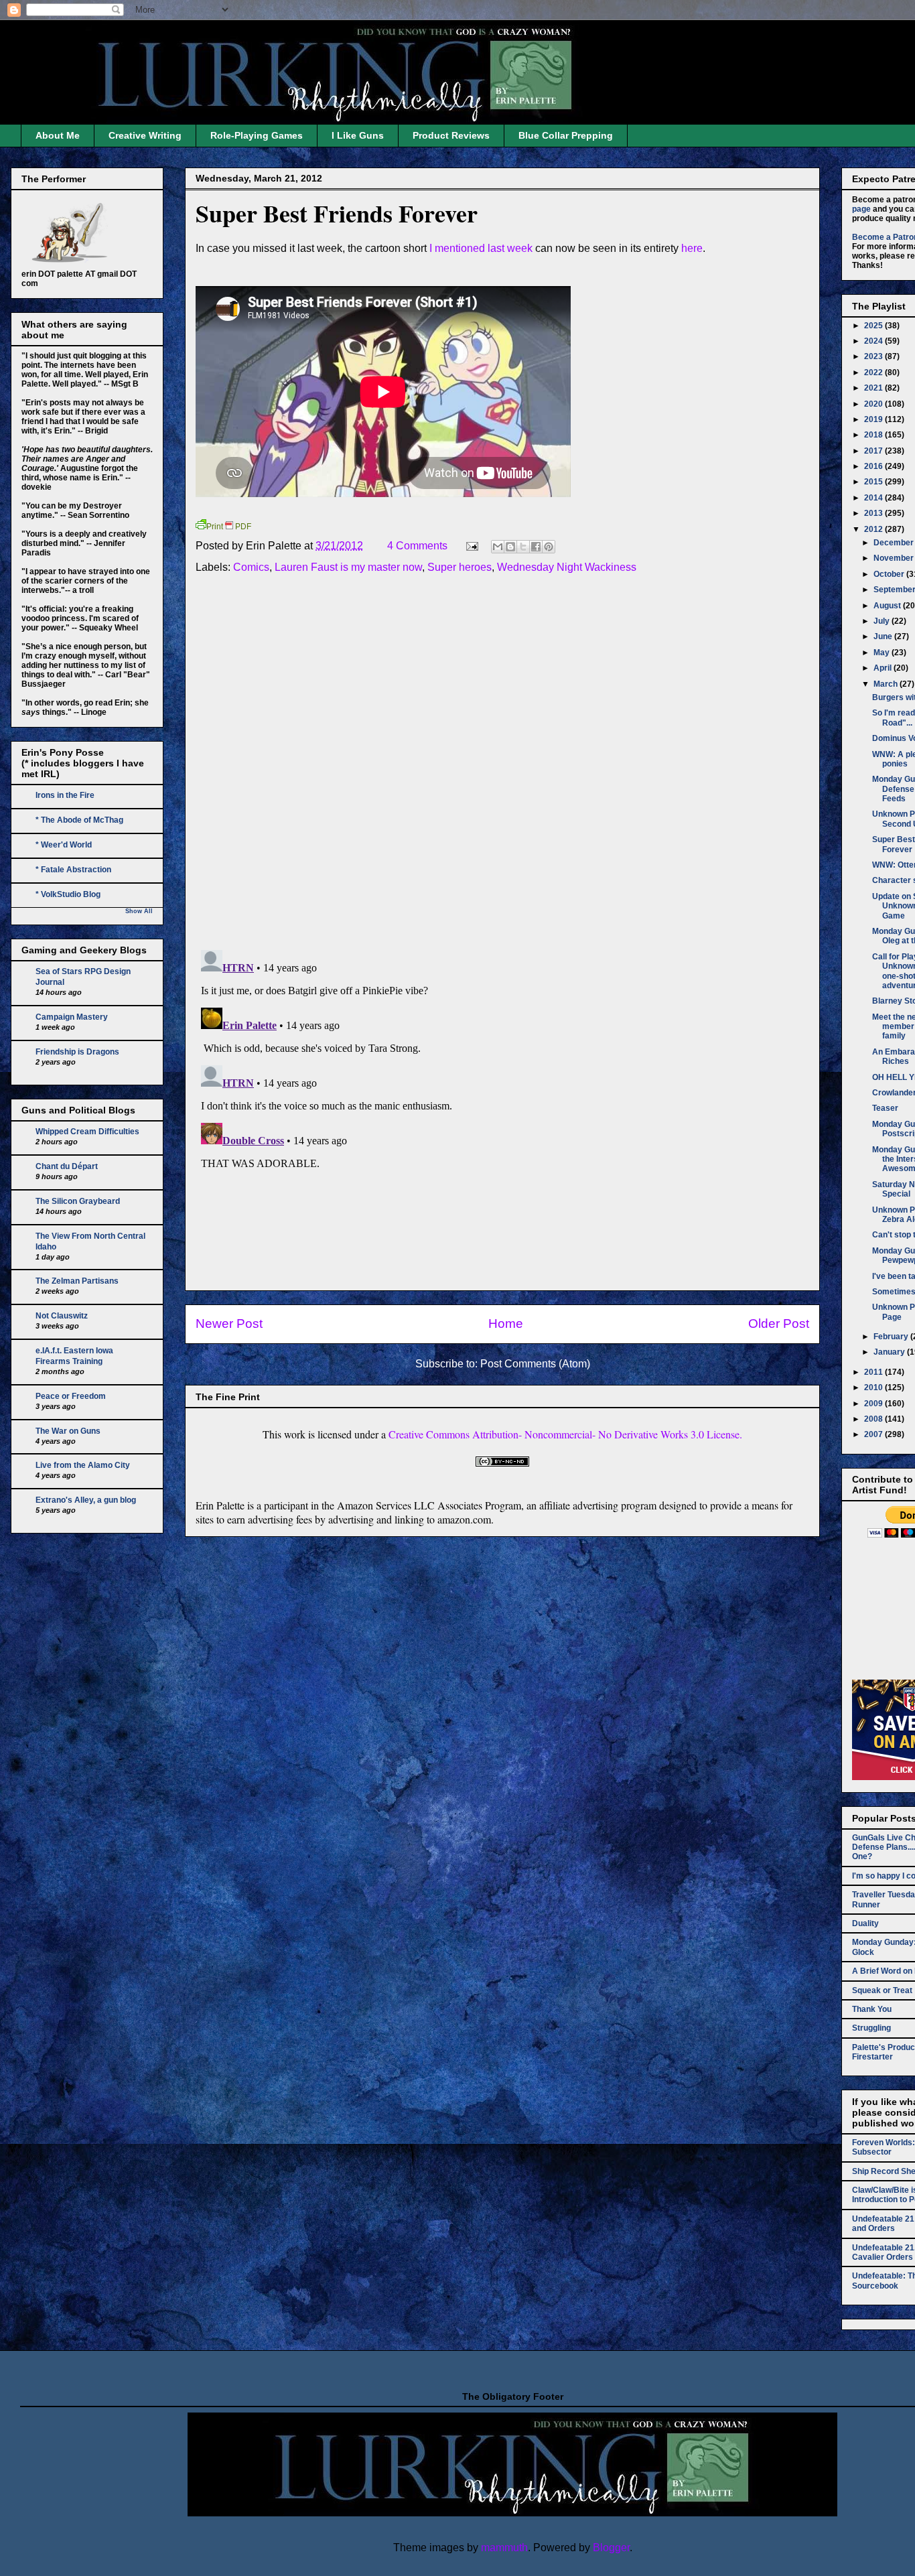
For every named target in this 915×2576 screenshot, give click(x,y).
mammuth (504, 2548)
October (890, 574)
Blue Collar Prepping (566, 135)
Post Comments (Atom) (535, 1364)
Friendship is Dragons (77, 1052)
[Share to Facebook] (536, 547)
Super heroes (460, 567)
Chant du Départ (67, 1166)
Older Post (779, 1324)
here (692, 248)
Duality (865, 1923)
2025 (874, 326)
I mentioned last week (482, 248)
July (883, 621)
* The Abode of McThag (79, 820)
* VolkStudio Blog (68, 894)
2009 (874, 1404)
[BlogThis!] (510, 547)
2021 (874, 388)
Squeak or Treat (882, 1990)
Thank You (872, 2009)
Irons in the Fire (65, 795)
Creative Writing (145, 135)
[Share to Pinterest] (549, 547)
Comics (251, 567)
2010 (874, 1387)
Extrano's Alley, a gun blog (86, 1500)
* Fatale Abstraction (73, 870)
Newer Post (229, 1324)
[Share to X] (523, 547)
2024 (874, 341)
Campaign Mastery (72, 1017)
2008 (874, 1419)
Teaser (885, 1108)
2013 (874, 513)
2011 (874, 1372)
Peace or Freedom (71, 1396)
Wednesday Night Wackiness (567, 567)
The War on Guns (68, 1431)
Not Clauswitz (62, 1316)
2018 (874, 435)
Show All (139, 911)
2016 (874, 466)
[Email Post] (471, 546)
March (887, 684)
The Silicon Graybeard (78, 1201)
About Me (58, 135)
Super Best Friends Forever (337, 213)
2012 (874, 529)
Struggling (871, 2028)
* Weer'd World (64, 845)
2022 (874, 372)
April (884, 668)
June (884, 636)
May (883, 653)
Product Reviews (451, 135)
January (890, 1352)
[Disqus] (502, 764)
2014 (874, 498)
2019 (874, 419)
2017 (874, 451)
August (888, 606)
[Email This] (498, 547)
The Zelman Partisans (77, 1281)
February (892, 1337)
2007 (874, 1434)
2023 (874, 356)
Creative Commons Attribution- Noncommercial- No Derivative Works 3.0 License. (565, 1434)
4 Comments (417, 546)
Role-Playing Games (257, 135)
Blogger (611, 2548)
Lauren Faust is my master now (348, 567)
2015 (874, 482)
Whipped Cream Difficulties (87, 1132)
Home (506, 1324)
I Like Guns (358, 135)
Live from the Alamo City (83, 1465)
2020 (874, 404)
